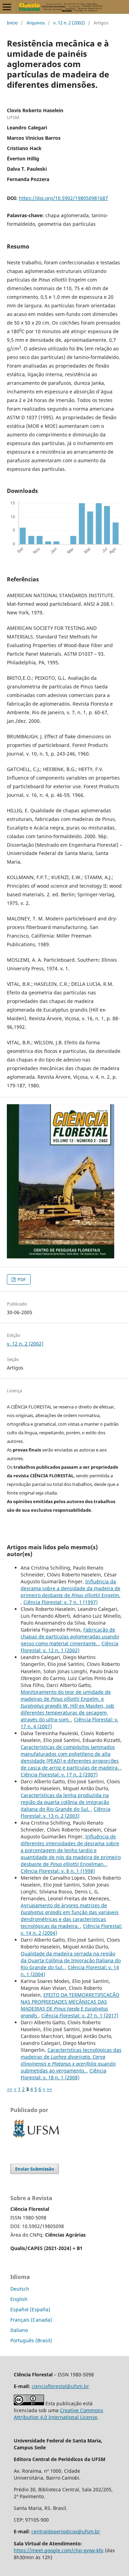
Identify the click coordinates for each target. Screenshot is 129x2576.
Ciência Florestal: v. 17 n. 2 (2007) (59, 1775)
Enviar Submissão (35, 2169)
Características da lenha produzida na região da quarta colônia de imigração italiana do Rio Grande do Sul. (65, 1802)
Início (12, 23)
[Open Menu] (7, 7)
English (19, 2299)
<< (10, 2089)
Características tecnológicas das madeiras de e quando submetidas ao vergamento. (71, 2060)
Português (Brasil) (31, 2340)
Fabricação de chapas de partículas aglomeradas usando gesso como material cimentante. (70, 1637)
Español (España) (30, 2309)
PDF (21, 1279)
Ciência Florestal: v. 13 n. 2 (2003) (66, 1812)
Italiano (19, 2330)
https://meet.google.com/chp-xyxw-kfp (59, 2550)
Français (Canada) (31, 2320)
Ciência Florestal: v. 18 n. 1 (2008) (63, 2074)
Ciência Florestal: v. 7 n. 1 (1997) (61, 1602)
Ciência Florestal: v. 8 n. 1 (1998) (58, 1871)
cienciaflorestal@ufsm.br (60, 2386)
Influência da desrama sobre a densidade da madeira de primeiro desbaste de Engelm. (71, 1588)
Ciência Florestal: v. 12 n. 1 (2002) (69, 1647)
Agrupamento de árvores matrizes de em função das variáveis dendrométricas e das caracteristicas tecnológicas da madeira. (70, 1916)
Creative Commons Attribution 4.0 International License (58, 2414)
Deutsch (20, 2289)
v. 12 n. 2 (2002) (69, 23)
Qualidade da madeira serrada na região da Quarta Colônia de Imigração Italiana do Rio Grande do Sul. (71, 1960)
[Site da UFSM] (36, 2138)
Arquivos (36, 23)
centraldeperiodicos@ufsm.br (66, 2531)
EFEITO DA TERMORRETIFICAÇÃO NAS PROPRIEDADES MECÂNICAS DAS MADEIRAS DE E (70, 2005)
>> (50, 2089)
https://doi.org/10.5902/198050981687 (63, 198)
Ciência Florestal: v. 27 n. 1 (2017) (80, 2015)
